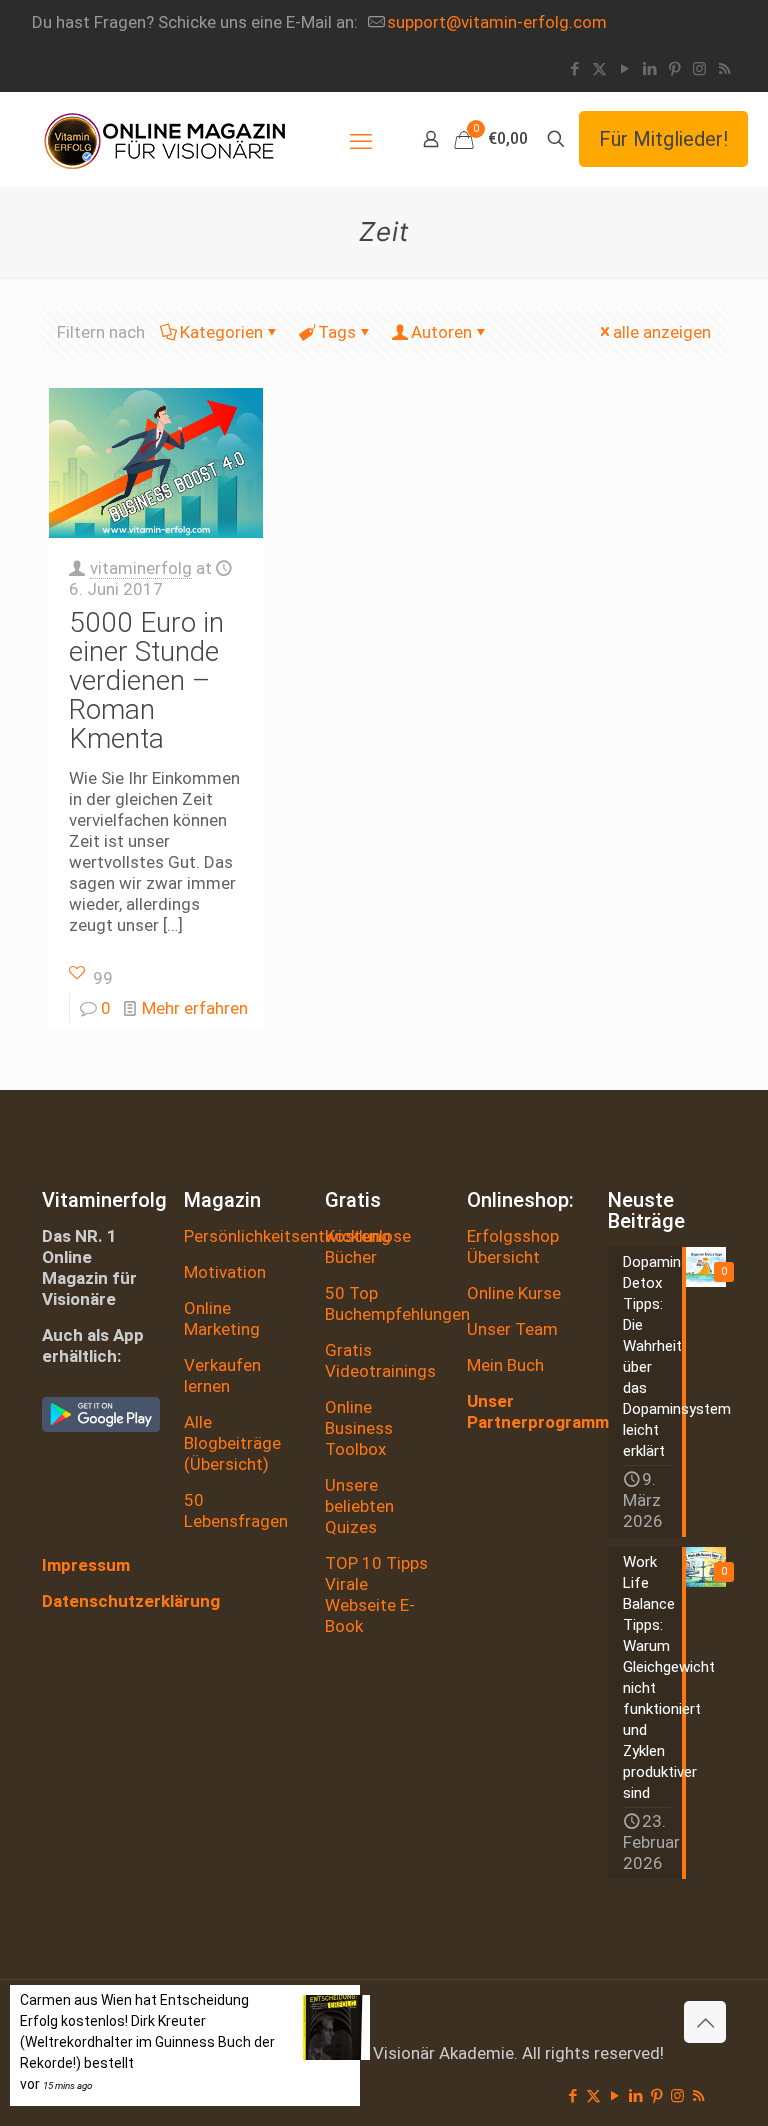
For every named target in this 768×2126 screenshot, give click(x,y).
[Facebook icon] (574, 69)
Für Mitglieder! (663, 139)
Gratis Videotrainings (380, 1360)
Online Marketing (222, 1318)
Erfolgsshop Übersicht (513, 1246)
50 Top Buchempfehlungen (397, 1303)
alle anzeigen (662, 332)
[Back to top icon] (705, 2022)
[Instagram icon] (699, 69)
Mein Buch (505, 1365)
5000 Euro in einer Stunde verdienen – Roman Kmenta (146, 680)
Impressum (86, 1565)
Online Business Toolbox (359, 1428)
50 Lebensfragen (236, 1510)
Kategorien (221, 332)
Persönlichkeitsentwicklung (287, 1236)
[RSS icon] (724, 69)
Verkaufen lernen (222, 1375)
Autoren (441, 332)
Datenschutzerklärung (131, 1601)
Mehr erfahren (195, 1008)
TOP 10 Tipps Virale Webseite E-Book (376, 1594)
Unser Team (512, 1329)
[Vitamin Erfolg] (164, 139)
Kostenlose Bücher (368, 1246)
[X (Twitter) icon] (599, 69)
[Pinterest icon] (674, 69)
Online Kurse (514, 1293)
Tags (337, 332)
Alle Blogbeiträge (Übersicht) (232, 1443)
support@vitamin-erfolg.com (497, 22)
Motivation (225, 1272)
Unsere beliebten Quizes (359, 1506)
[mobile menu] (361, 139)
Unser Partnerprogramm (538, 1411)
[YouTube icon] (624, 69)
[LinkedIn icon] (649, 69)
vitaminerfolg (141, 568)
